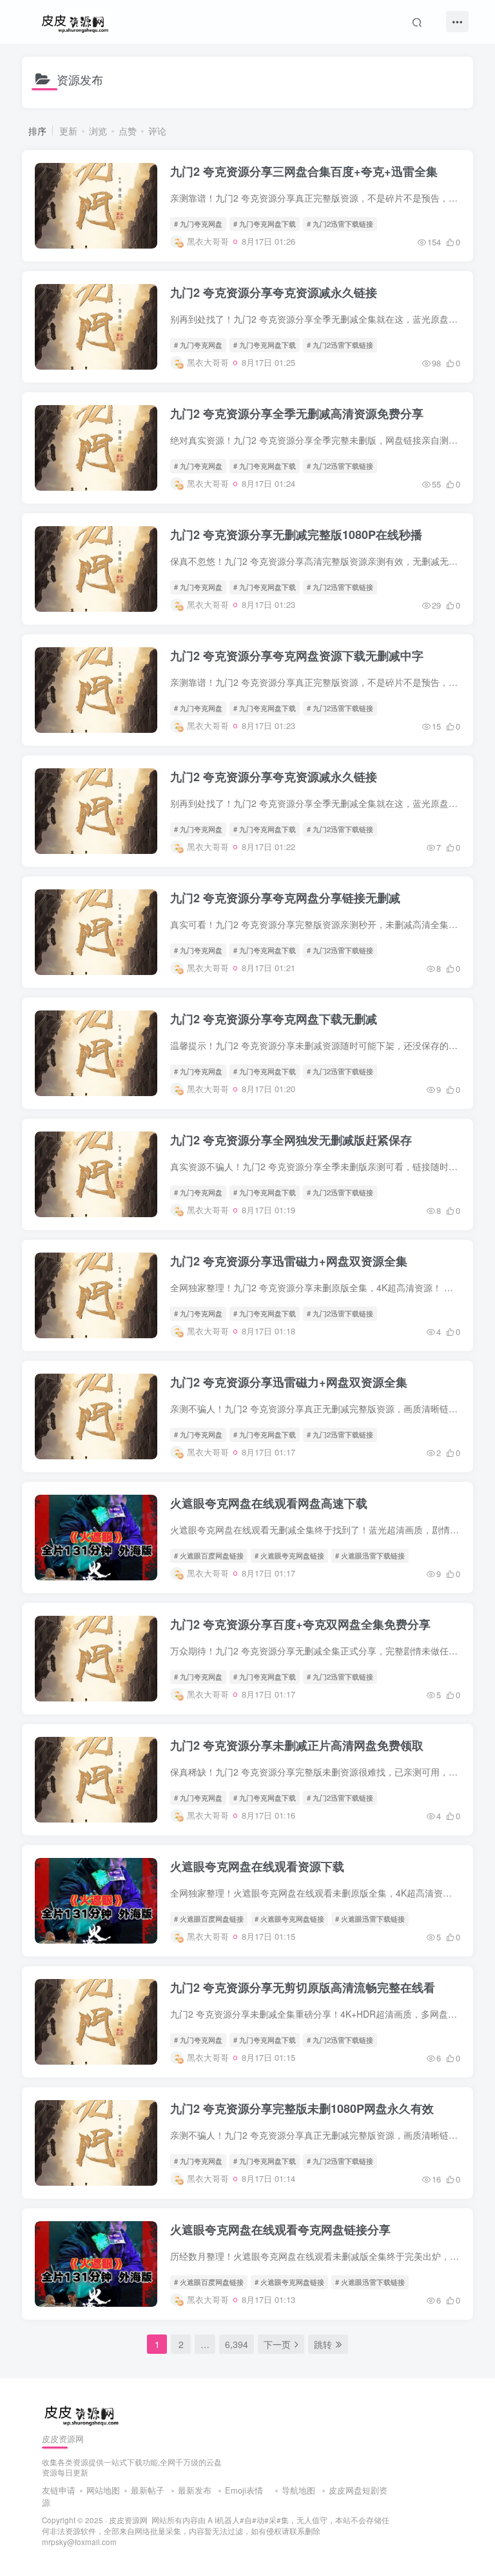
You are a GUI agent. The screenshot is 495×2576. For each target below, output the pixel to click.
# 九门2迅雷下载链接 (340, 223)
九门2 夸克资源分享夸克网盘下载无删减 (274, 1019)
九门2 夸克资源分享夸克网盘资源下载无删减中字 (297, 656)
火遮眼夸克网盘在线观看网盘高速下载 (269, 1503)
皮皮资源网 (128, 2520)
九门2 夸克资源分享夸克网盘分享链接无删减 (285, 898)
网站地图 (103, 2490)
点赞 (128, 131)
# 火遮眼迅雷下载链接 (370, 1555)
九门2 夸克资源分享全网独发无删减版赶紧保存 (291, 1140)
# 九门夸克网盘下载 (265, 223)
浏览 (98, 131)
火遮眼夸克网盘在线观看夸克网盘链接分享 (280, 2230)
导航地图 (298, 2490)
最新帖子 (148, 2490)
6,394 (237, 2344)
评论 (157, 131)
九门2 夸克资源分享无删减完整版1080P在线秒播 (296, 535)
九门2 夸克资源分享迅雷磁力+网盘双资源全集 (289, 1261)
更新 (68, 131)
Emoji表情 (245, 2490)
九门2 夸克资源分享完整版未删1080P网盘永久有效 (302, 2108)
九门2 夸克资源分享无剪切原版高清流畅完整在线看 (303, 1987)
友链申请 (59, 2490)
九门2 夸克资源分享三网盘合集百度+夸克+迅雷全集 (304, 171)
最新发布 (195, 2490)
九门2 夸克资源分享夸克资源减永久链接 (274, 292)
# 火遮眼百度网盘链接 (209, 1555)
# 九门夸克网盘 (198, 223)
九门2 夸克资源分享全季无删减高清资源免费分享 (297, 413)
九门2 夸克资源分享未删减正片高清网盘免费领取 (297, 1745)
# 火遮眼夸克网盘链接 (289, 1555)
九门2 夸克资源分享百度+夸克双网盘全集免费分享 (300, 1624)
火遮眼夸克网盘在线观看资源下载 (257, 1866)
